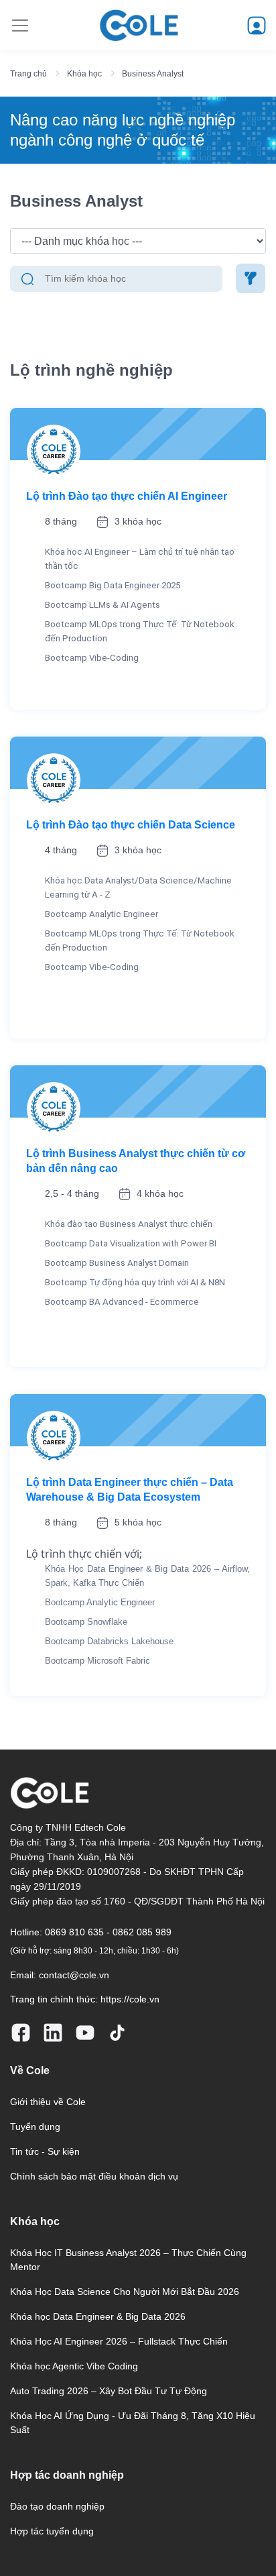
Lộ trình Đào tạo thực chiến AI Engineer (127, 496)
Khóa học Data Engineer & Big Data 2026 (98, 2316)
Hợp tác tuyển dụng (52, 2531)
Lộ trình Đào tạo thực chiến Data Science (131, 825)
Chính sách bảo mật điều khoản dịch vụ (94, 2176)
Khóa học (84, 74)
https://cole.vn (130, 1999)
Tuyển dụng (35, 2127)
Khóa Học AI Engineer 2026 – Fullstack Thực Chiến (119, 2341)
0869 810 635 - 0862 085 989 (108, 1932)
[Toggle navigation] (20, 25)
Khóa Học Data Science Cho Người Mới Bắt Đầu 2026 (125, 2292)
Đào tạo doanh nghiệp (57, 2506)
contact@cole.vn (74, 1975)
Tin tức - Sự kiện (45, 2151)
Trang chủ (28, 74)
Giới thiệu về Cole (48, 2102)
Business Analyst (153, 74)
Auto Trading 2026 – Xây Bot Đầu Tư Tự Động (109, 2391)
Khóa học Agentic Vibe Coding (74, 2366)
